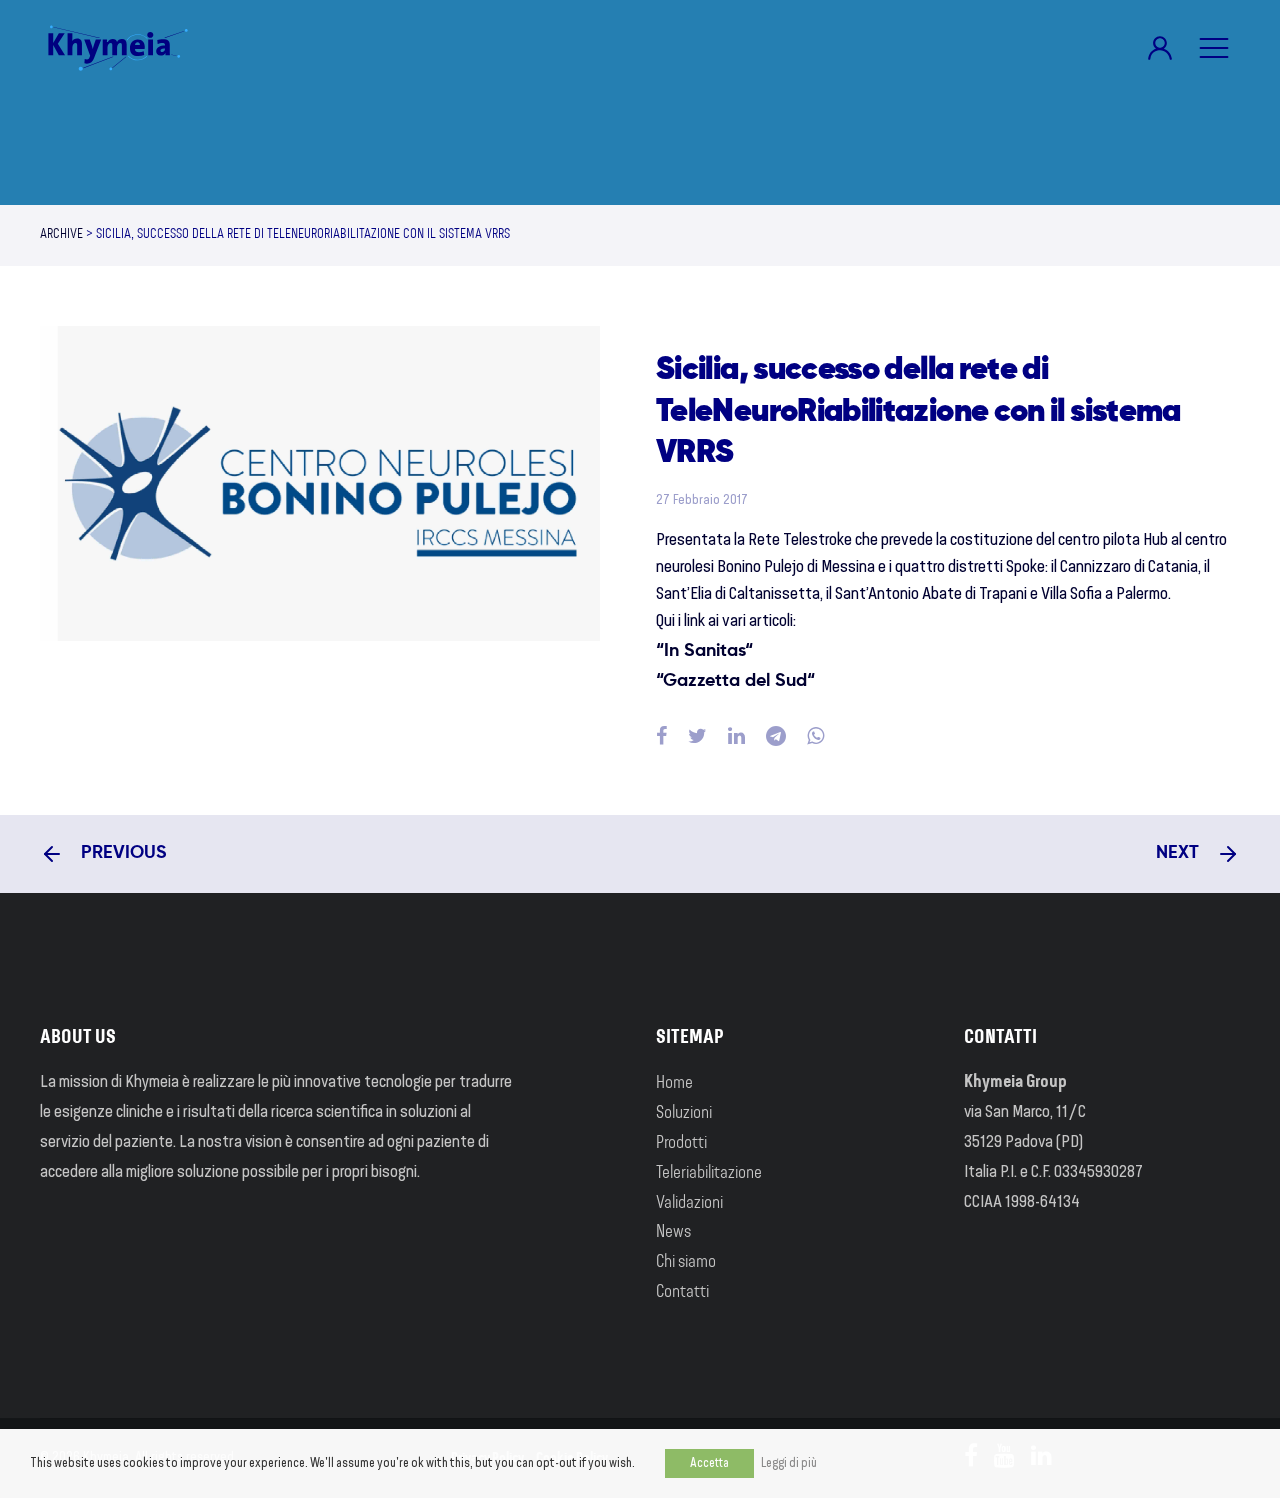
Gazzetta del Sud (735, 681)
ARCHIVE (61, 235)
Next (1180, 853)
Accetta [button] (709, 1463)
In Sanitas (704, 651)
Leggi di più (789, 1463)
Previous (121, 853)
